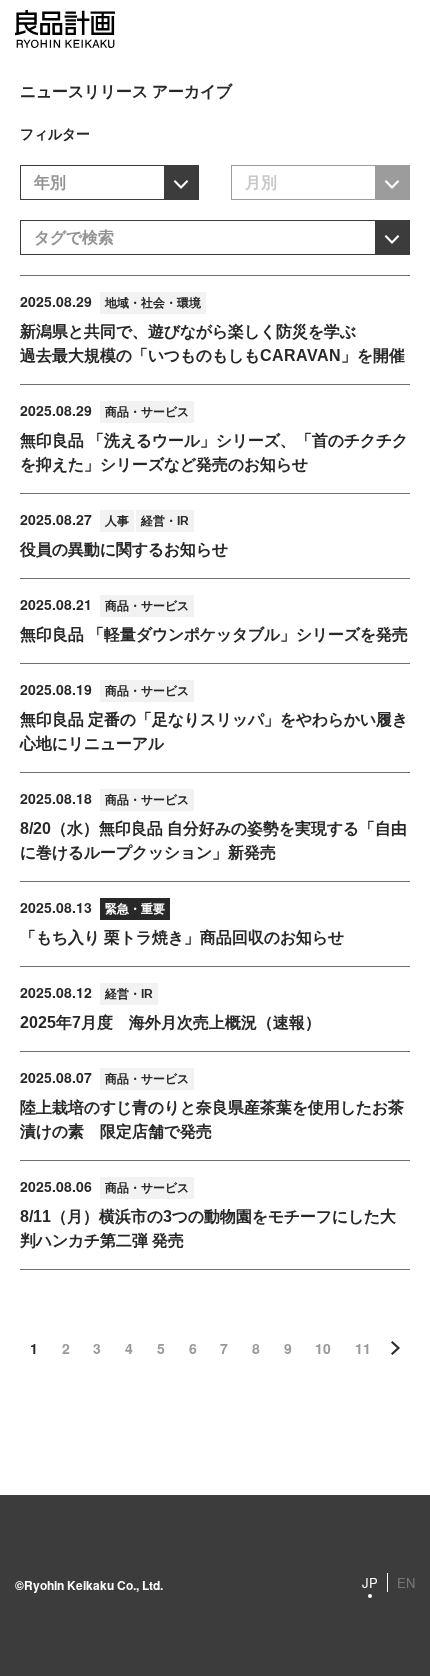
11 (363, 1348)
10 (323, 1348)
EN (406, 1582)
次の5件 (395, 1348)
